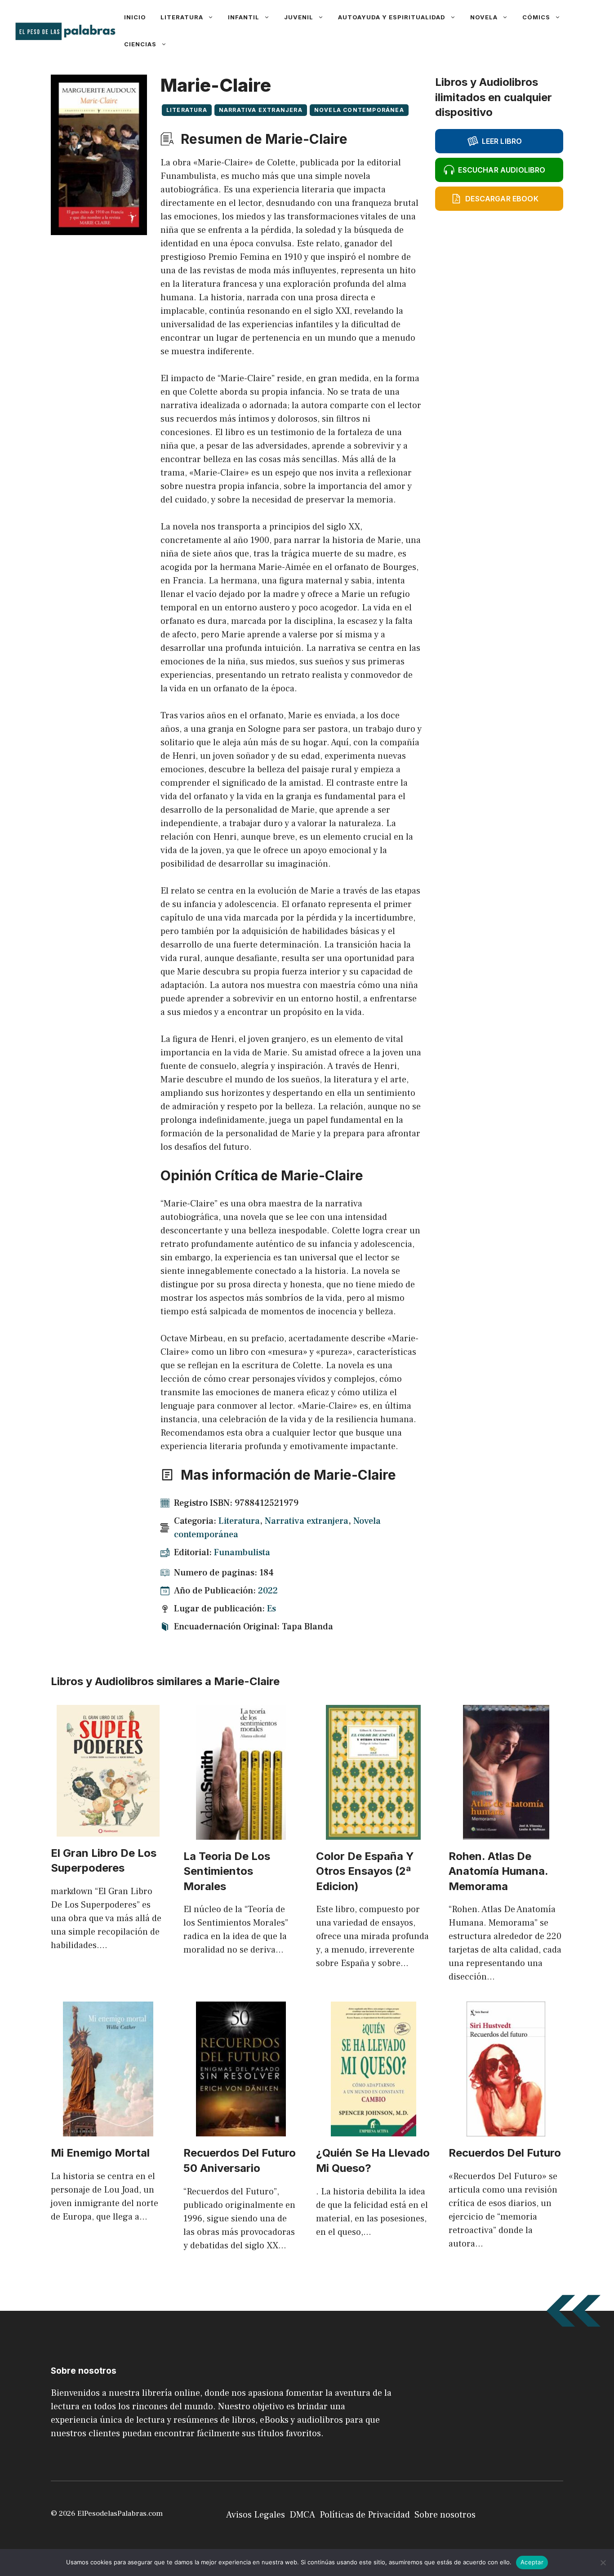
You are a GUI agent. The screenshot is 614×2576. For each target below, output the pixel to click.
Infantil (244, 17)
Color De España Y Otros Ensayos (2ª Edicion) (365, 1871)
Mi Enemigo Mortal (100, 2153)
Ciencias (140, 44)
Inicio (135, 17)
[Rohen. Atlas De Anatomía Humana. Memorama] (506, 1833)
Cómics (536, 17)
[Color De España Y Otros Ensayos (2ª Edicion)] (373, 1833)
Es (271, 1609)
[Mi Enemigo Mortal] (108, 2130)
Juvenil (299, 17)
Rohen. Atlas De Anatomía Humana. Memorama (498, 1871)
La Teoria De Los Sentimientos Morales (227, 1871)
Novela (484, 17)
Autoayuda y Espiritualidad (392, 17)
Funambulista (242, 1553)
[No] (603, 2563)
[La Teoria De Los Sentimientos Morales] (241, 1833)
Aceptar (532, 2562)
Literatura (182, 17)
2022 (268, 1591)
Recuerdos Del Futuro (505, 2153)
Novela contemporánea (359, 110)
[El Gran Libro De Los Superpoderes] (108, 1830)
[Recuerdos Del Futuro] (506, 2130)
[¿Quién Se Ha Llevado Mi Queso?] (374, 2130)
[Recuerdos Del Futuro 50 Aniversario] (241, 2130)
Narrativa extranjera (261, 110)
